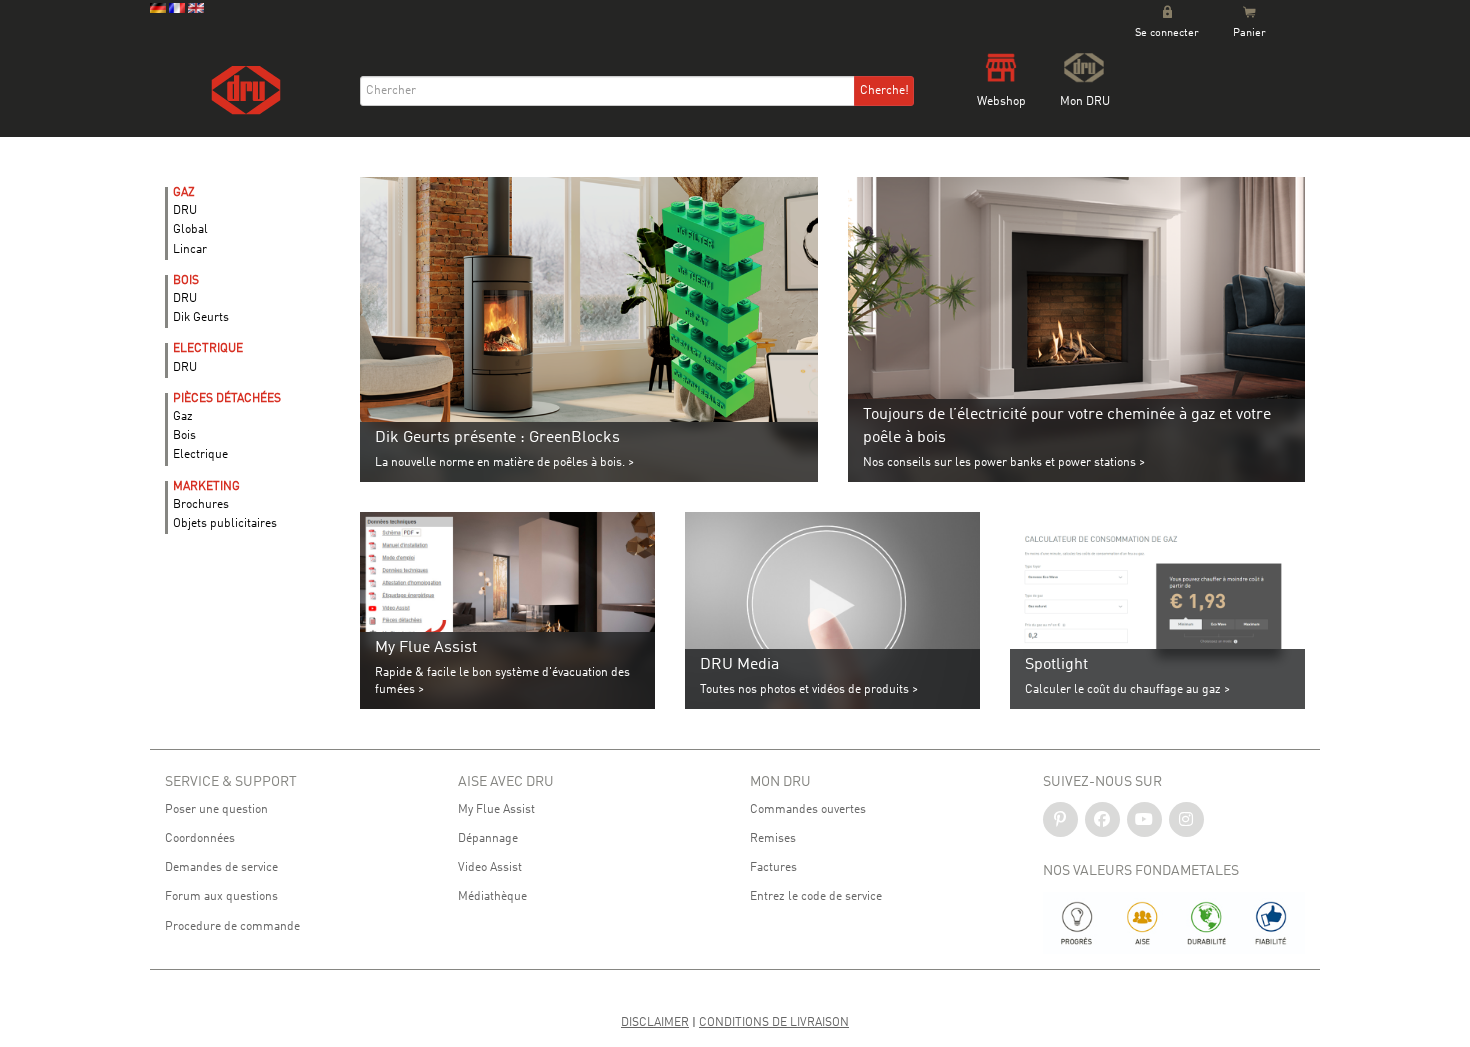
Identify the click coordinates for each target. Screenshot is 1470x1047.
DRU (185, 211)
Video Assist (490, 868)
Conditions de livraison (774, 1023)
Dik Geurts (201, 318)
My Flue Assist (496, 810)
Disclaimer (655, 1023)
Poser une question (216, 810)
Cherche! (884, 91)
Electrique (200, 455)
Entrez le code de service (816, 897)
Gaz (183, 417)
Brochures (201, 505)
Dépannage (488, 839)
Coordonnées (200, 839)
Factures (773, 868)
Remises (773, 839)
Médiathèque (492, 897)
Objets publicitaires (225, 524)
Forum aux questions (221, 897)
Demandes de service (221, 868)
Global (190, 230)
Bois (184, 436)
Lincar (190, 250)
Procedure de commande (232, 927)
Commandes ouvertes (808, 810)
